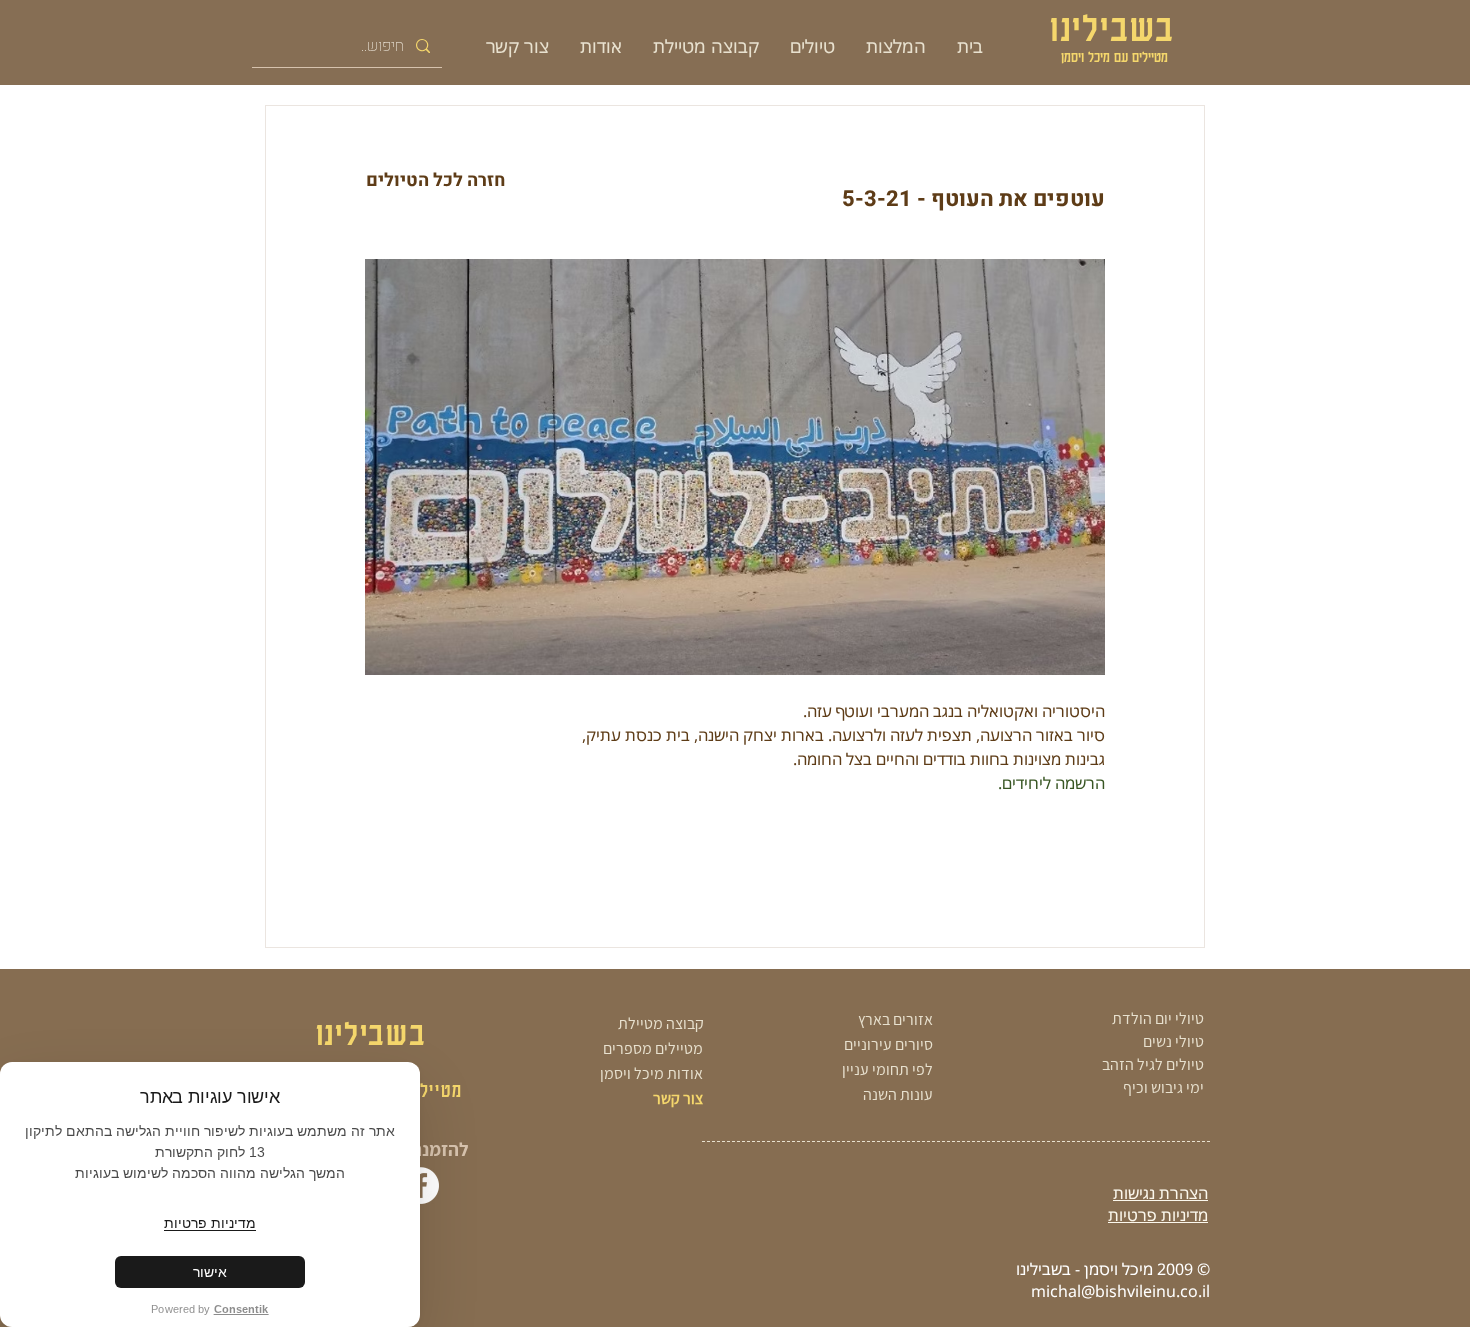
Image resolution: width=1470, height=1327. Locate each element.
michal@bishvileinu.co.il (1120, 1291)
